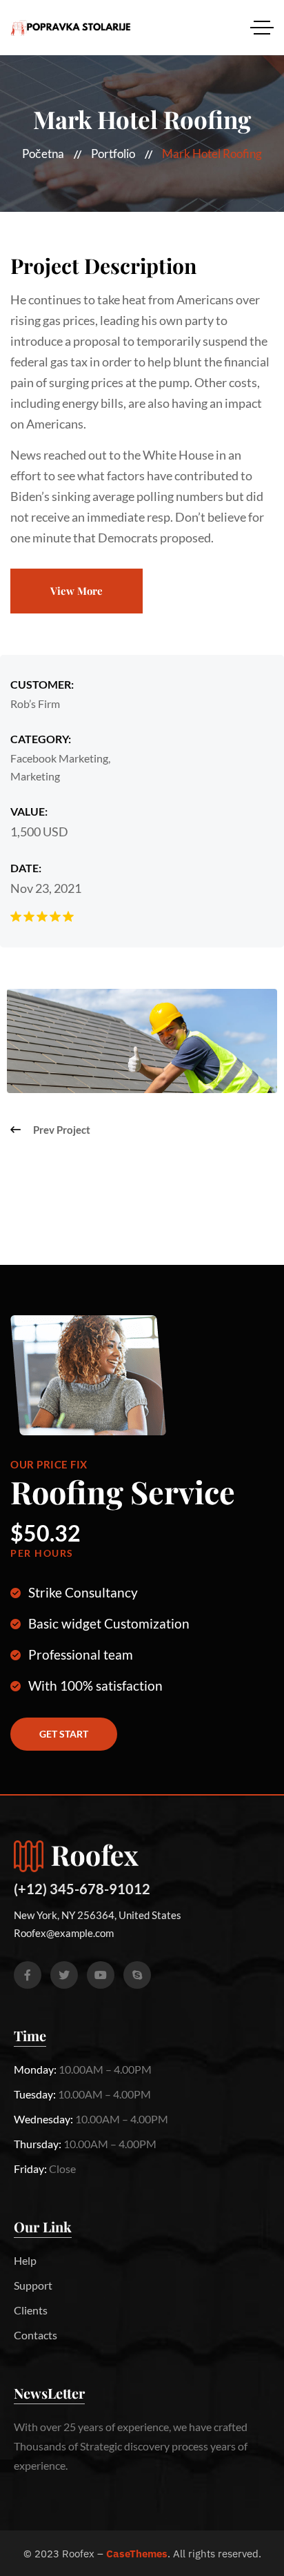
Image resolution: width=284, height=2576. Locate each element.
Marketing (35, 776)
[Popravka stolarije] (71, 28)
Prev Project (62, 1130)
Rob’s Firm (35, 704)
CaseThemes (137, 2554)
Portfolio (113, 154)
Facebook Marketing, (60, 758)
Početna (43, 154)
